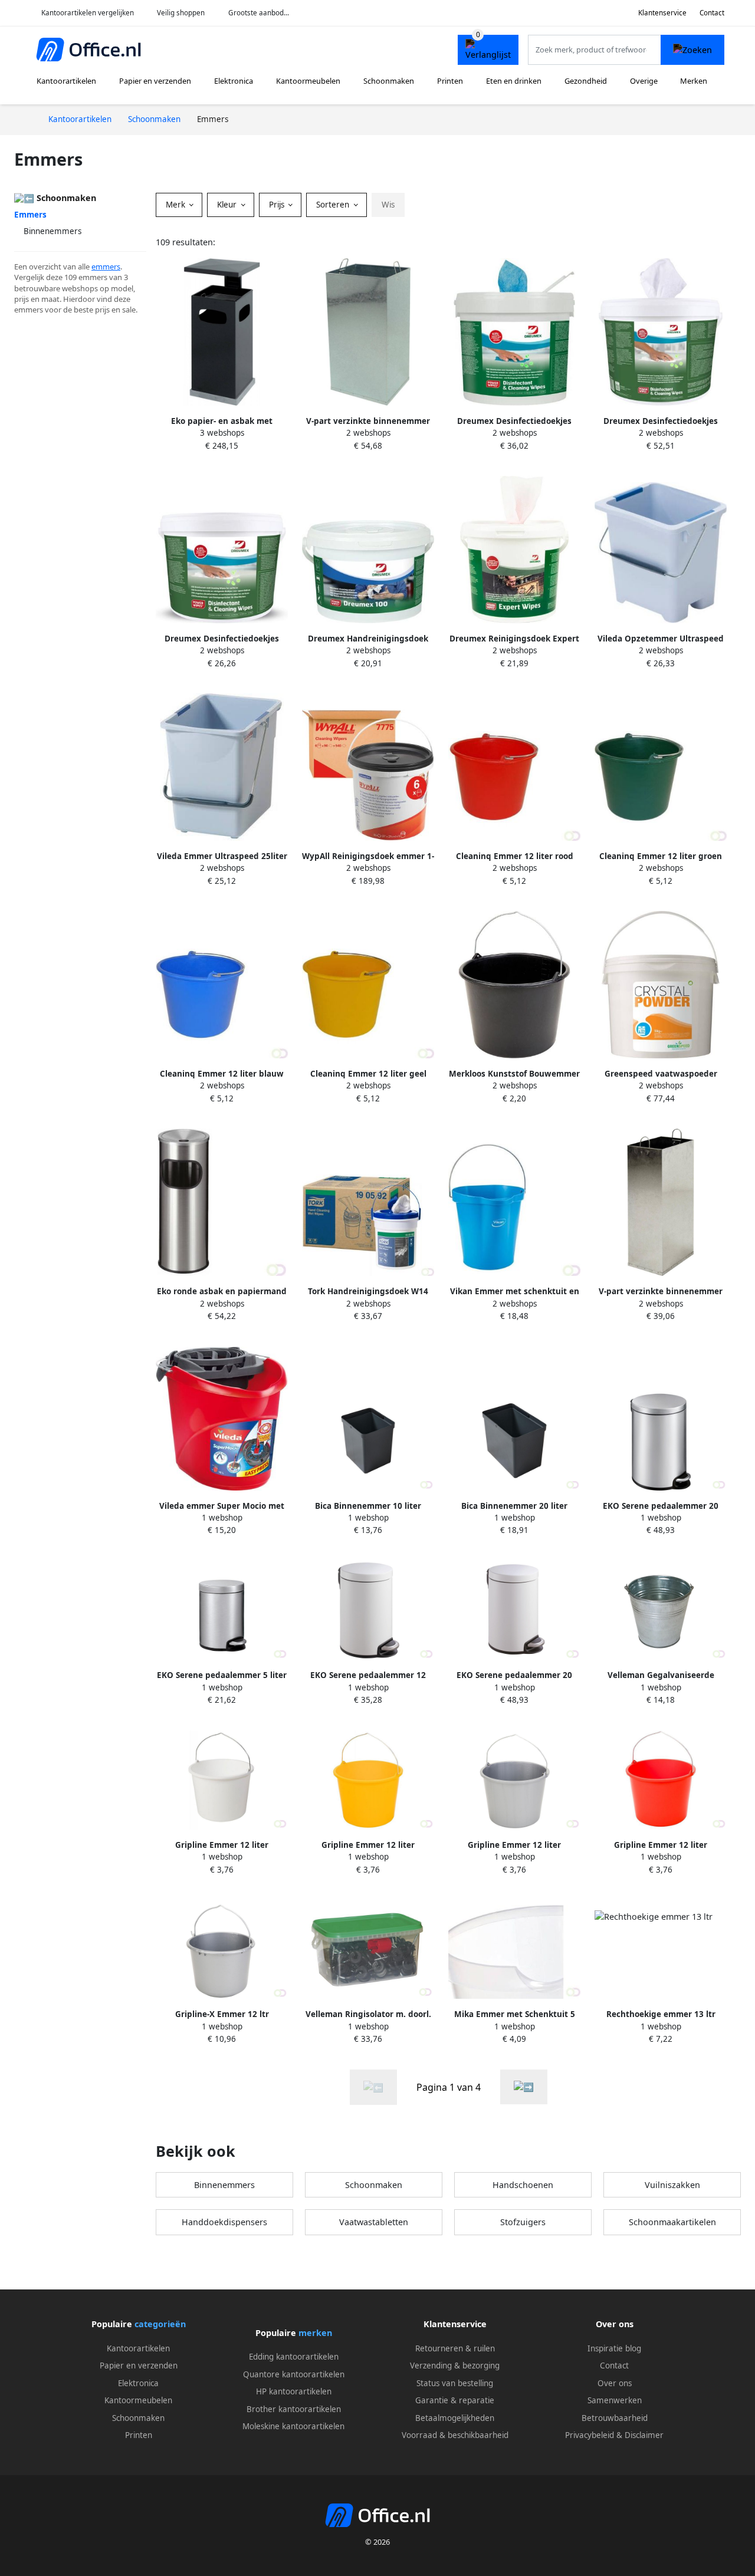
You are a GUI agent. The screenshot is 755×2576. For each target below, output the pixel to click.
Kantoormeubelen (308, 81)
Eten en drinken (514, 81)
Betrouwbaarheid (615, 2418)
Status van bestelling (455, 2383)
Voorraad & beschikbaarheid (455, 2435)
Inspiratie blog (614, 2348)
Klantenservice (662, 13)
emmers (106, 267)
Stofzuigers (523, 2222)
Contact (712, 13)
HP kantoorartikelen (294, 2391)
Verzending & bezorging (455, 2366)
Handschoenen (523, 2185)
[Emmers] (524, 2087)
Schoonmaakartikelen (672, 2222)
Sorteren (334, 205)
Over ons (615, 2383)
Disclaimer (644, 2435)
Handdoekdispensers (224, 2222)
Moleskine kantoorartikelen (293, 2426)
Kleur (228, 205)
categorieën (160, 2324)
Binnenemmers (52, 231)
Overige (644, 81)
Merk (177, 205)
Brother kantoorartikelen (294, 2409)
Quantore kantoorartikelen (294, 2374)
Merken (694, 81)
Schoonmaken (389, 81)
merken (315, 2333)
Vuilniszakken (672, 2185)
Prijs (278, 205)
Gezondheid (586, 81)
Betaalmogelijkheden (455, 2418)
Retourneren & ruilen (455, 2348)
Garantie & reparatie (455, 2400)
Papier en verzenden (155, 81)
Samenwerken (615, 2400)
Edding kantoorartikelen (294, 2357)
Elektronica (234, 81)
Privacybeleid (590, 2435)
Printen (450, 81)
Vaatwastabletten (374, 2222)
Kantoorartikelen (66, 81)
